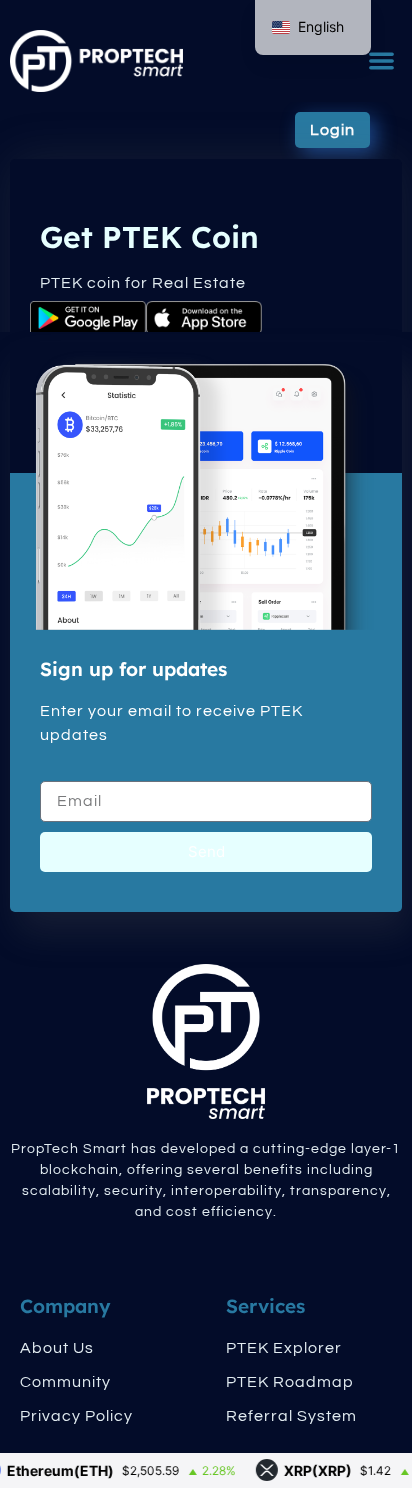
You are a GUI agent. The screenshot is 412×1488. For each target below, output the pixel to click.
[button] (381, 61)
